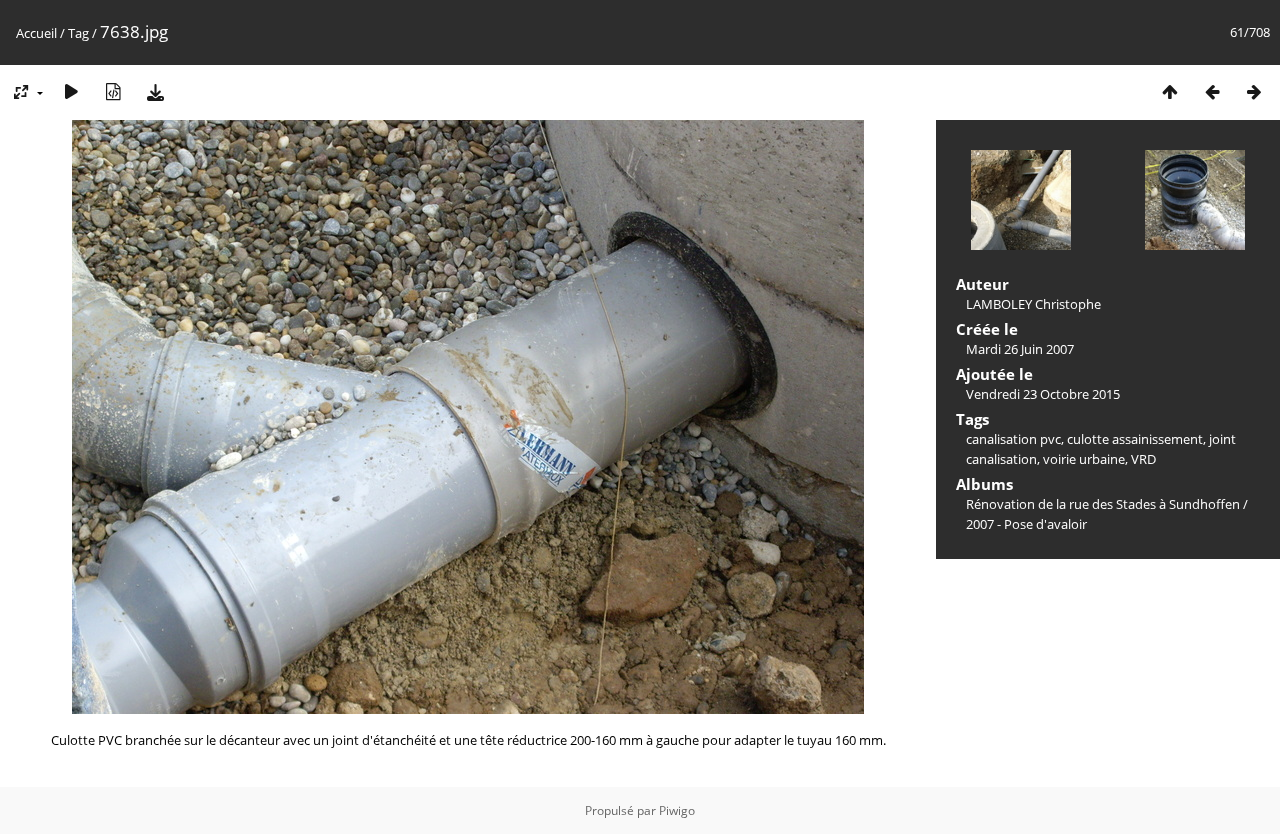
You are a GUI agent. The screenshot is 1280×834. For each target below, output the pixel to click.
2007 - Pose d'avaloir (1026, 524)
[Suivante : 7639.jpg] (1254, 91)
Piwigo (677, 810)
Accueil (36, 33)
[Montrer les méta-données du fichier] (113, 91)
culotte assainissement (1135, 439)
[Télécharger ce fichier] (155, 91)
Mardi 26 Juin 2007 (1020, 349)
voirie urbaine (1084, 459)
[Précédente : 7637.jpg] (1212, 91)
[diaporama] (71, 91)
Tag (78, 33)
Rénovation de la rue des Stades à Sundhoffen (1103, 504)
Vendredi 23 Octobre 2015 (1043, 394)
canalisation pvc (1013, 439)
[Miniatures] (1170, 91)
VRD (1143, 459)
